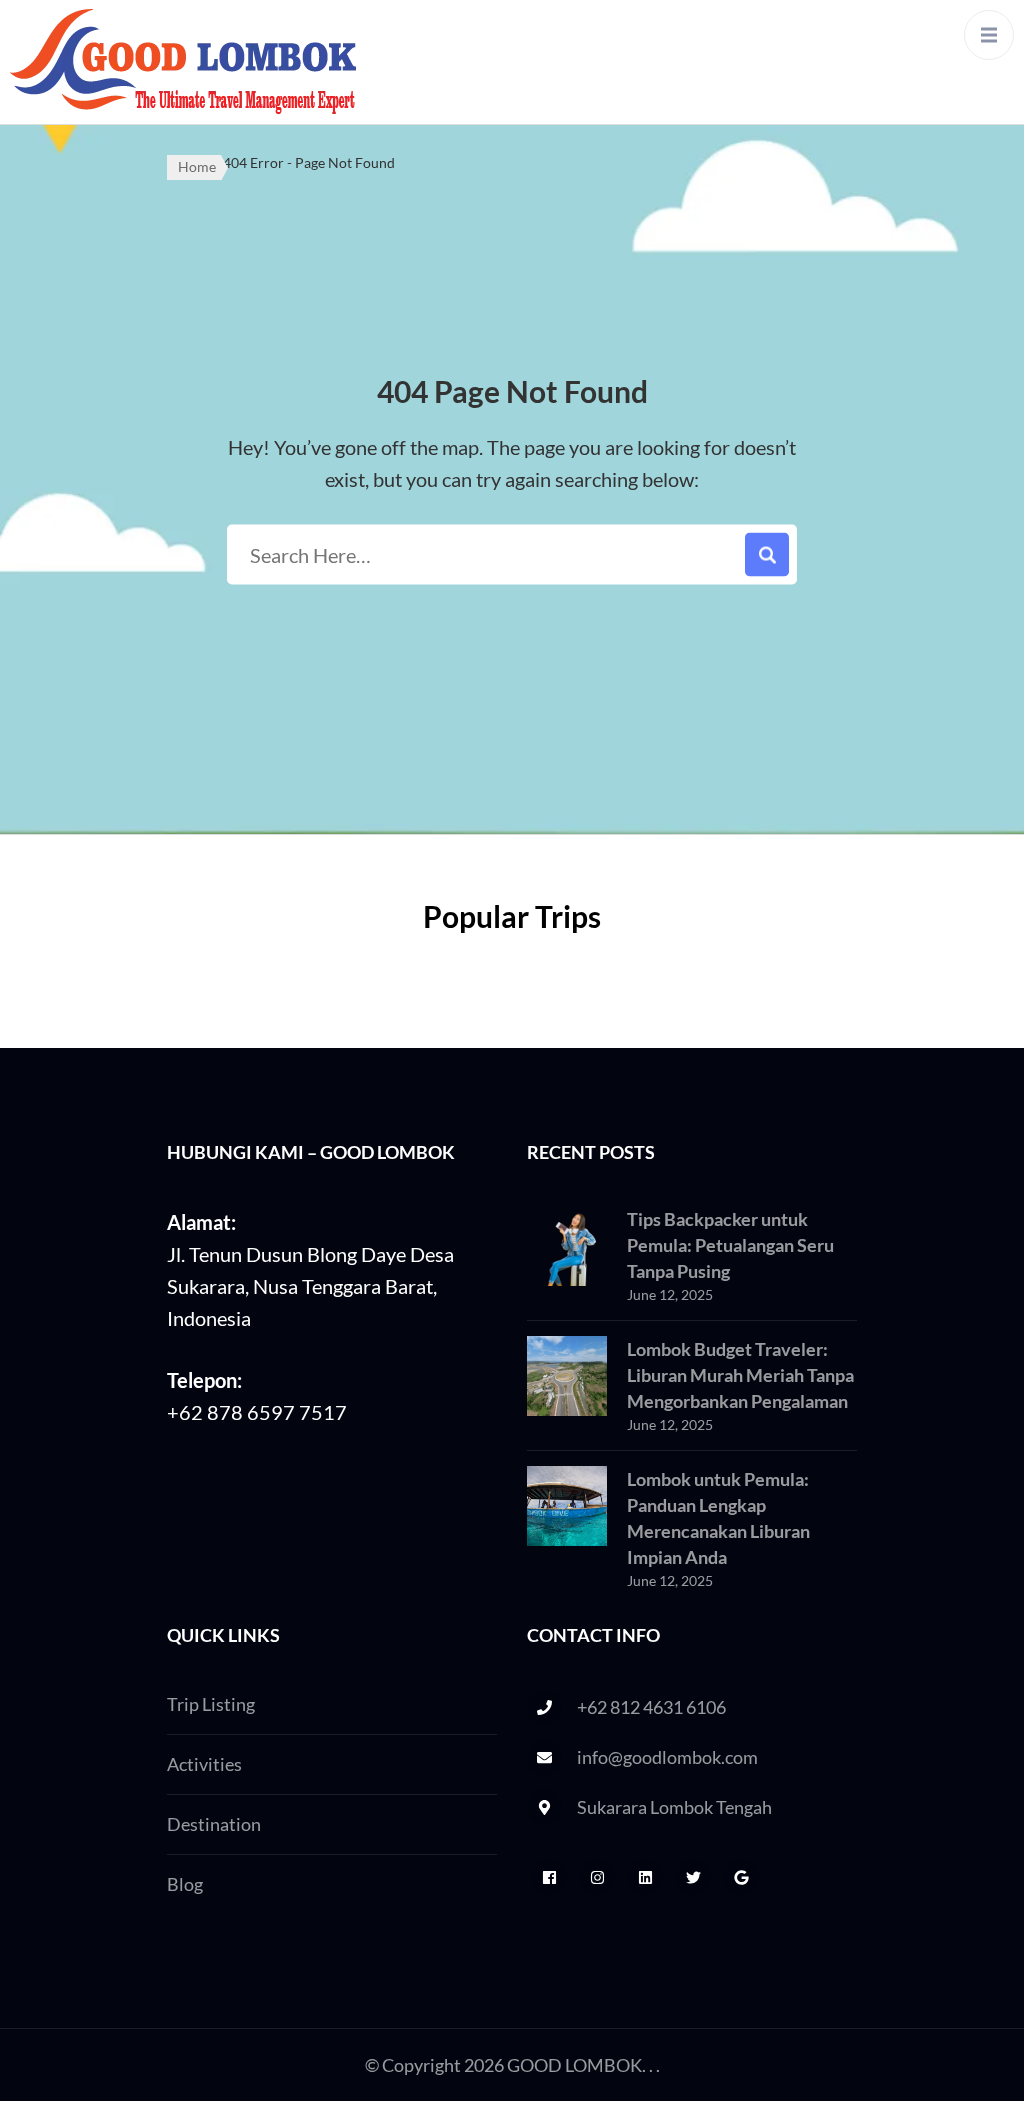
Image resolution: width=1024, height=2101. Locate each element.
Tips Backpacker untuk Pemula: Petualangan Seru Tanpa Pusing (730, 1245)
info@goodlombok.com (667, 1757)
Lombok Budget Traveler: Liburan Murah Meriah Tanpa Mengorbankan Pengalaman (740, 1375)
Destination (214, 1824)
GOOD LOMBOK (574, 2065)
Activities (204, 1764)
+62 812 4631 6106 (651, 1707)
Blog (185, 1884)
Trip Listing (211, 1704)
